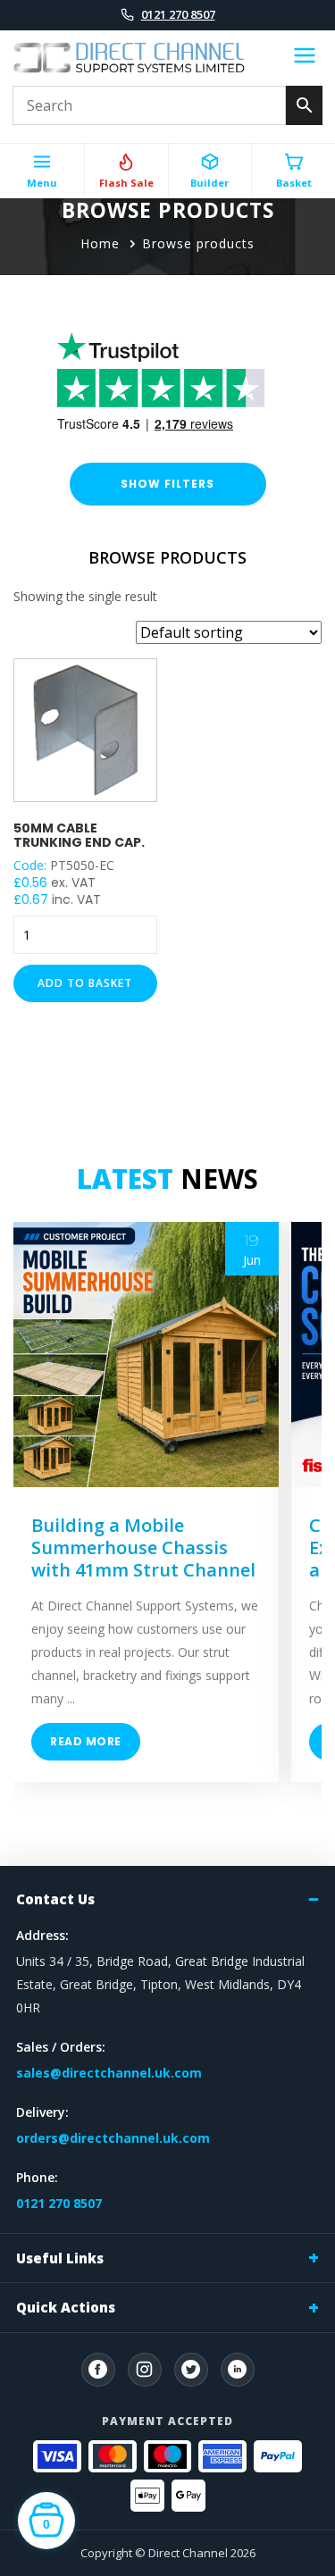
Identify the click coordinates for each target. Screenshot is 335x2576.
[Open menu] (305, 58)
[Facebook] (98, 2370)
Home (100, 243)
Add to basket (85, 983)
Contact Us (55, 1899)
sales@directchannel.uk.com (109, 2073)
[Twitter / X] (191, 2370)
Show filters (167, 484)
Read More (86, 1741)
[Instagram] (145, 2370)
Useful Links (60, 2258)
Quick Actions (66, 2307)
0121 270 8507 (178, 14)
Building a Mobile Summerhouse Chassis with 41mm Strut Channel (143, 1547)
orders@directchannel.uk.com (113, 2138)
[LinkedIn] (238, 2370)
